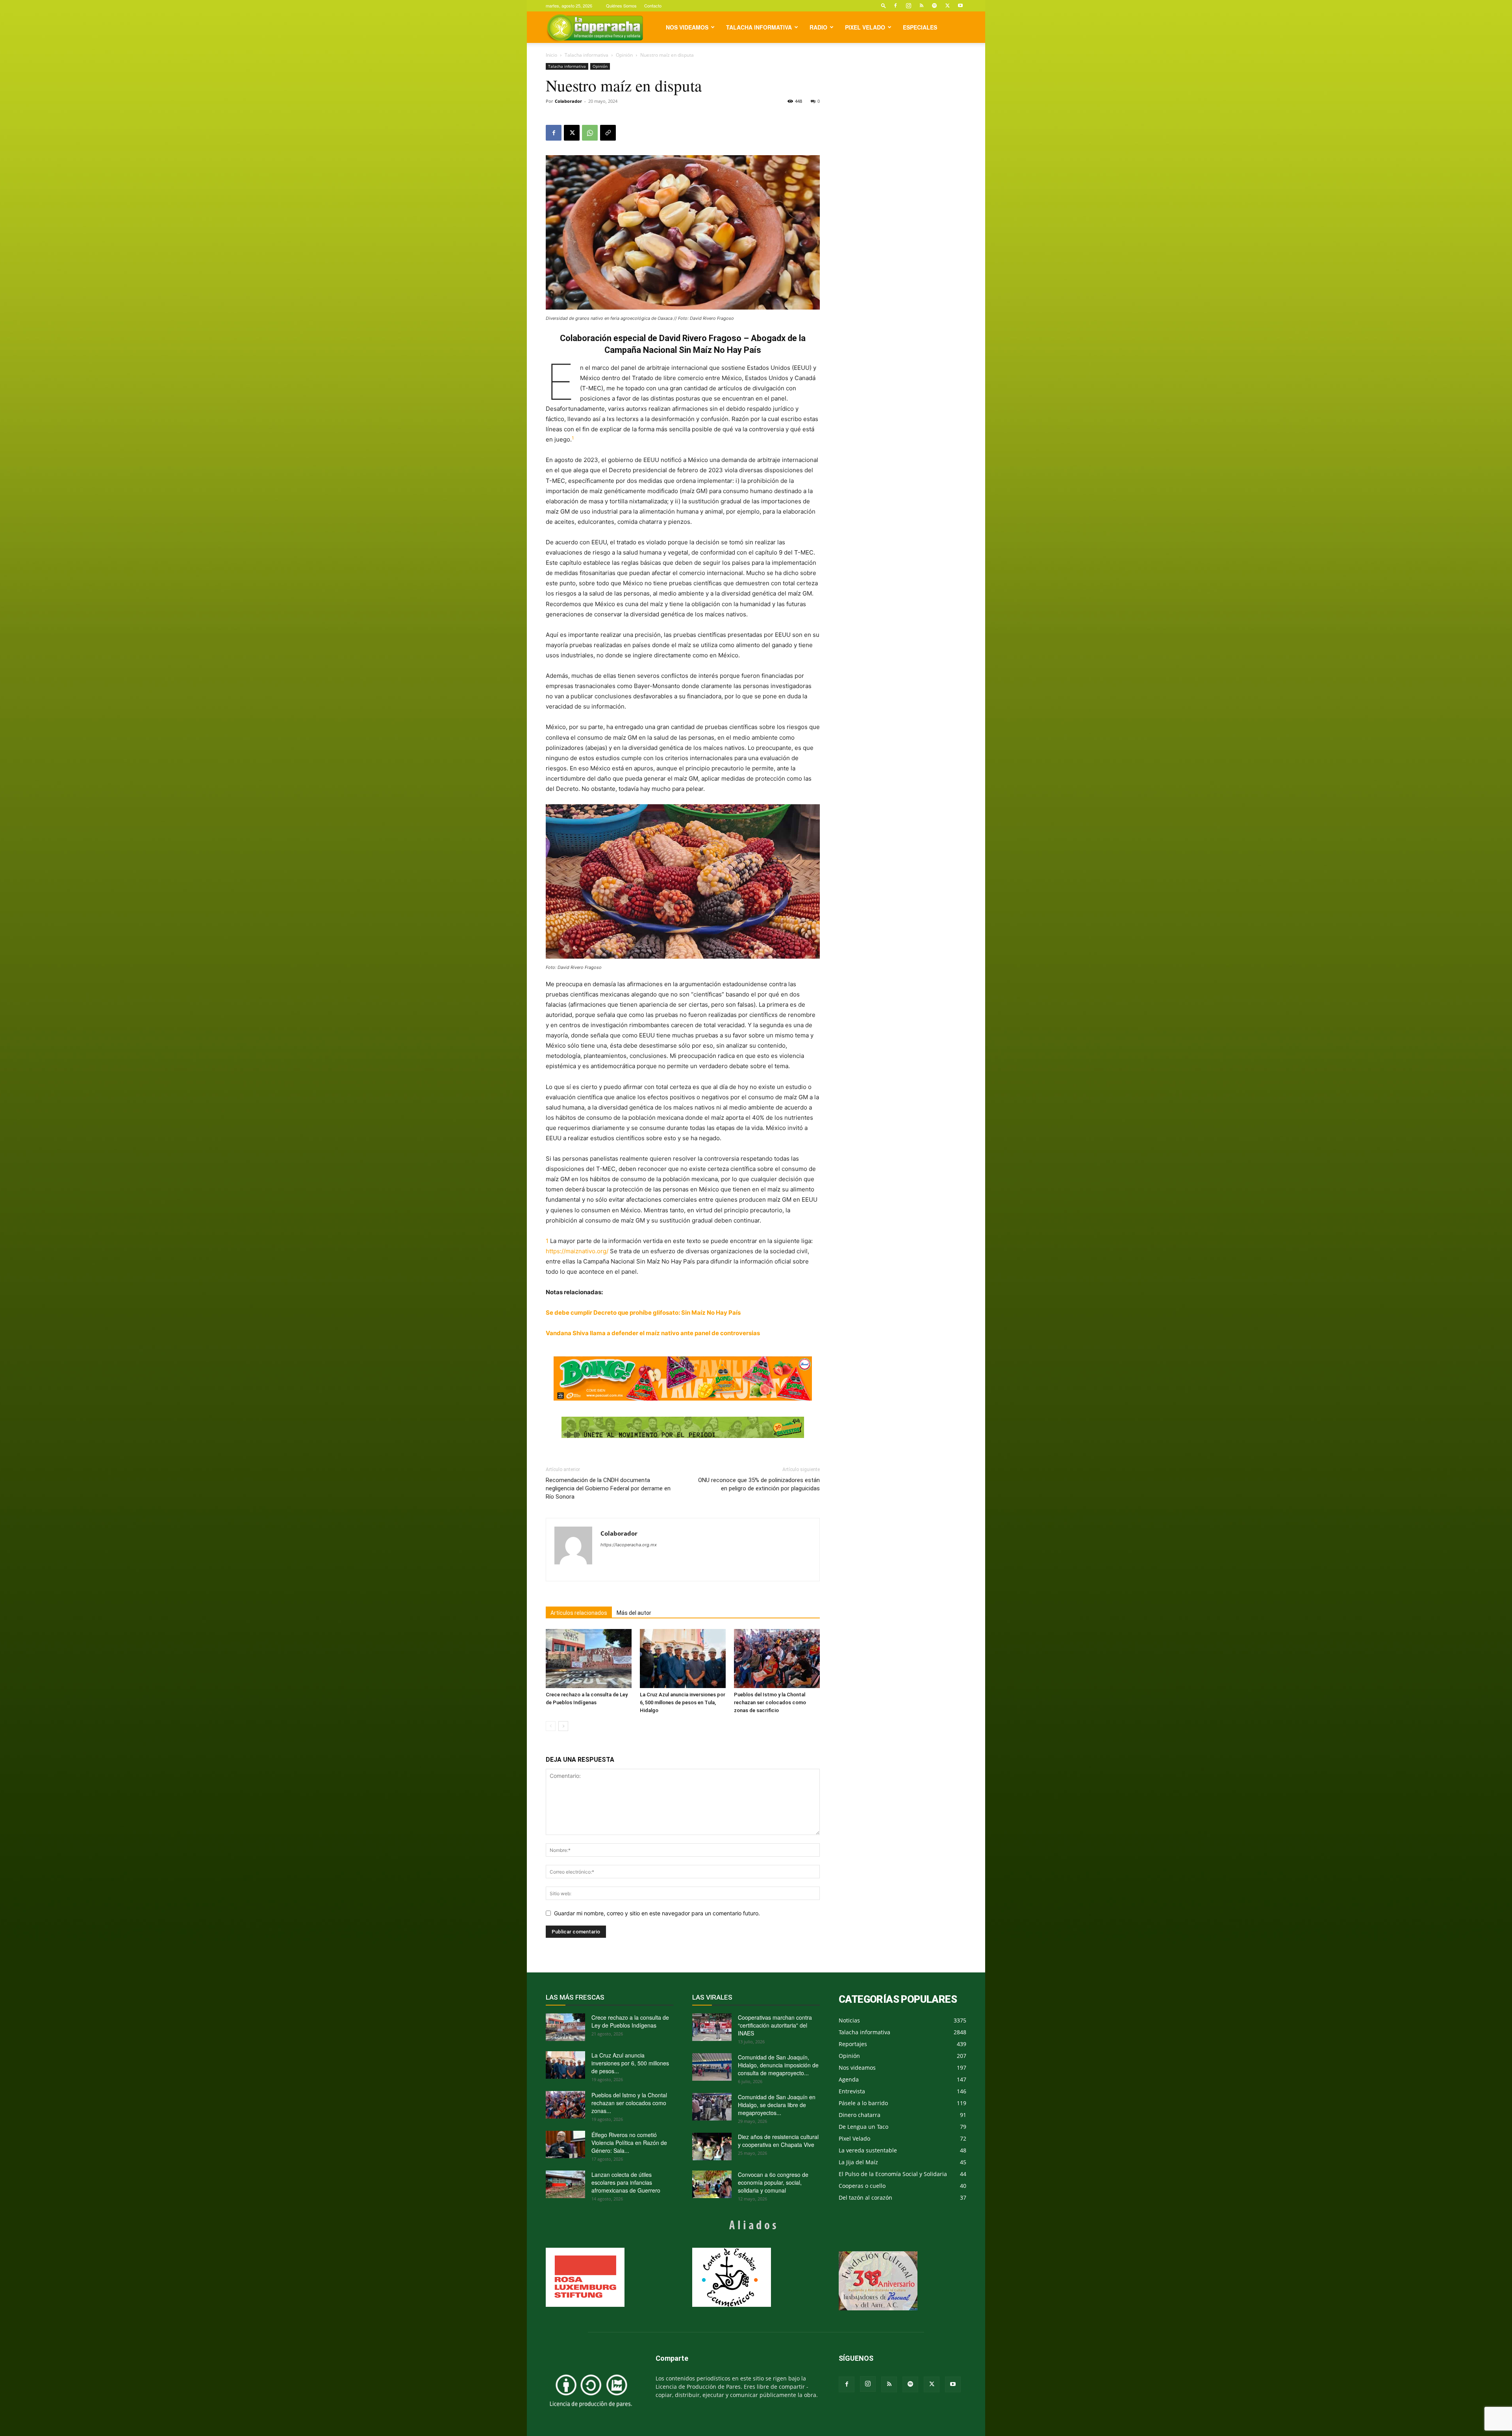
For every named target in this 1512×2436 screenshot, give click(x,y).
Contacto (653, 6)
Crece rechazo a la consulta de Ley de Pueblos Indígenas (630, 2021)
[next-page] (563, 1726)
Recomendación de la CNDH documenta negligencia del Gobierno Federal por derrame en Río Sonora (608, 1488)
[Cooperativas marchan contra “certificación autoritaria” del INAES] (712, 2027)
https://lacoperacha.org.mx (629, 1545)
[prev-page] (551, 1726)
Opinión (624, 55)
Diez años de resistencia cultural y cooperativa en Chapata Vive (778, 2141)
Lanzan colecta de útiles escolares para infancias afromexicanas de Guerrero (626, 2182)
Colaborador (568, 101)
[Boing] (683, 1378)
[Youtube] (960, 6)
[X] (947, 6)
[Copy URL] (608, 133)
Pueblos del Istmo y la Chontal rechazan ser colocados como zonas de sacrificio (770, 1702)
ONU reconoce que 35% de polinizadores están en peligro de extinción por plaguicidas (759, 1484)
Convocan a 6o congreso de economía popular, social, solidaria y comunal (773, 2182)
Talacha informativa (759, 27)
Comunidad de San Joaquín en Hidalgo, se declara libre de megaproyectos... (777, 2105)
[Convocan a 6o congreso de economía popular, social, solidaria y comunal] (712, 2184)
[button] (884, 5)
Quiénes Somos (621, 6)
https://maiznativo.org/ (577, 1251)
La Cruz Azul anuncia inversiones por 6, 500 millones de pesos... (630, 2063)
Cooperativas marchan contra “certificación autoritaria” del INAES (775, 2025)
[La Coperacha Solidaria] (683, 1428)
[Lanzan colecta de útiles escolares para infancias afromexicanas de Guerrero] (565, 2184)
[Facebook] (895, 6)
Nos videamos (687, 27)
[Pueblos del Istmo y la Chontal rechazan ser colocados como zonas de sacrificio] (777, 1659)
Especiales (920, 27)
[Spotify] (934, 6)
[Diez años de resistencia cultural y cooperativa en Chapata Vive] (712, 2147)
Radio (818, 27)
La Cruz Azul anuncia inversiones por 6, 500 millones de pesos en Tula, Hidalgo (683, 1702)
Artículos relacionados (579, 1613)
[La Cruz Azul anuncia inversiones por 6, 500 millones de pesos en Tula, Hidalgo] (683, 1659)
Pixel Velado (865, 27)
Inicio (551, 55)
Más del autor (634, 1613)
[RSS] (921, 6)
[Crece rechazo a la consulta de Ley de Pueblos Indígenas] (589, 1659)
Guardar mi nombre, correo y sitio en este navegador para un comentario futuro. (657, 1913)
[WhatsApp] (590, 133)
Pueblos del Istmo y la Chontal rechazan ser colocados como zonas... (629, 2103)
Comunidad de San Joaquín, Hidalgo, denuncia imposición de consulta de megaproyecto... (778, 2065)
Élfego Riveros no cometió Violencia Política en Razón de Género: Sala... (629, 2143)
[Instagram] (908, 6)
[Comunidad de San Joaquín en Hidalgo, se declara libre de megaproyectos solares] (712, 2107)
